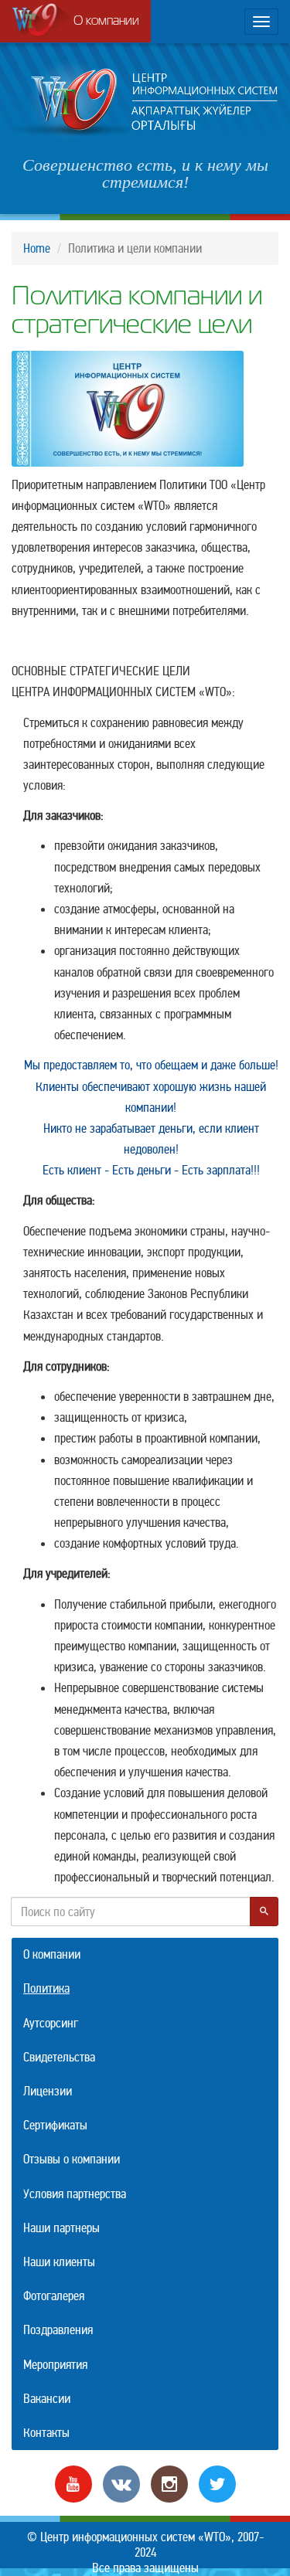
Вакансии (47, 2399)
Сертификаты (55, 2125)
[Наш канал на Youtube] (73, 2483)
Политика (46, 1988)
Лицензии (48, 2091)
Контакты (46, 2433)
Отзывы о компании (72, 2159)
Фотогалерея (54, 2296)
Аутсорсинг (51, 2023)
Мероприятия (55, 2365)
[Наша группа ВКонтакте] (121, 2483)
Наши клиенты (59, 2262)
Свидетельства (59, 2057)
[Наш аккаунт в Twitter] (217, 2483)
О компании (106, 22)
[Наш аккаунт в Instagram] (169, 2483)
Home (37, 248)
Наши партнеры (61, 2228)
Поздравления (58, 2330)
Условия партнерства (75, 2194)
